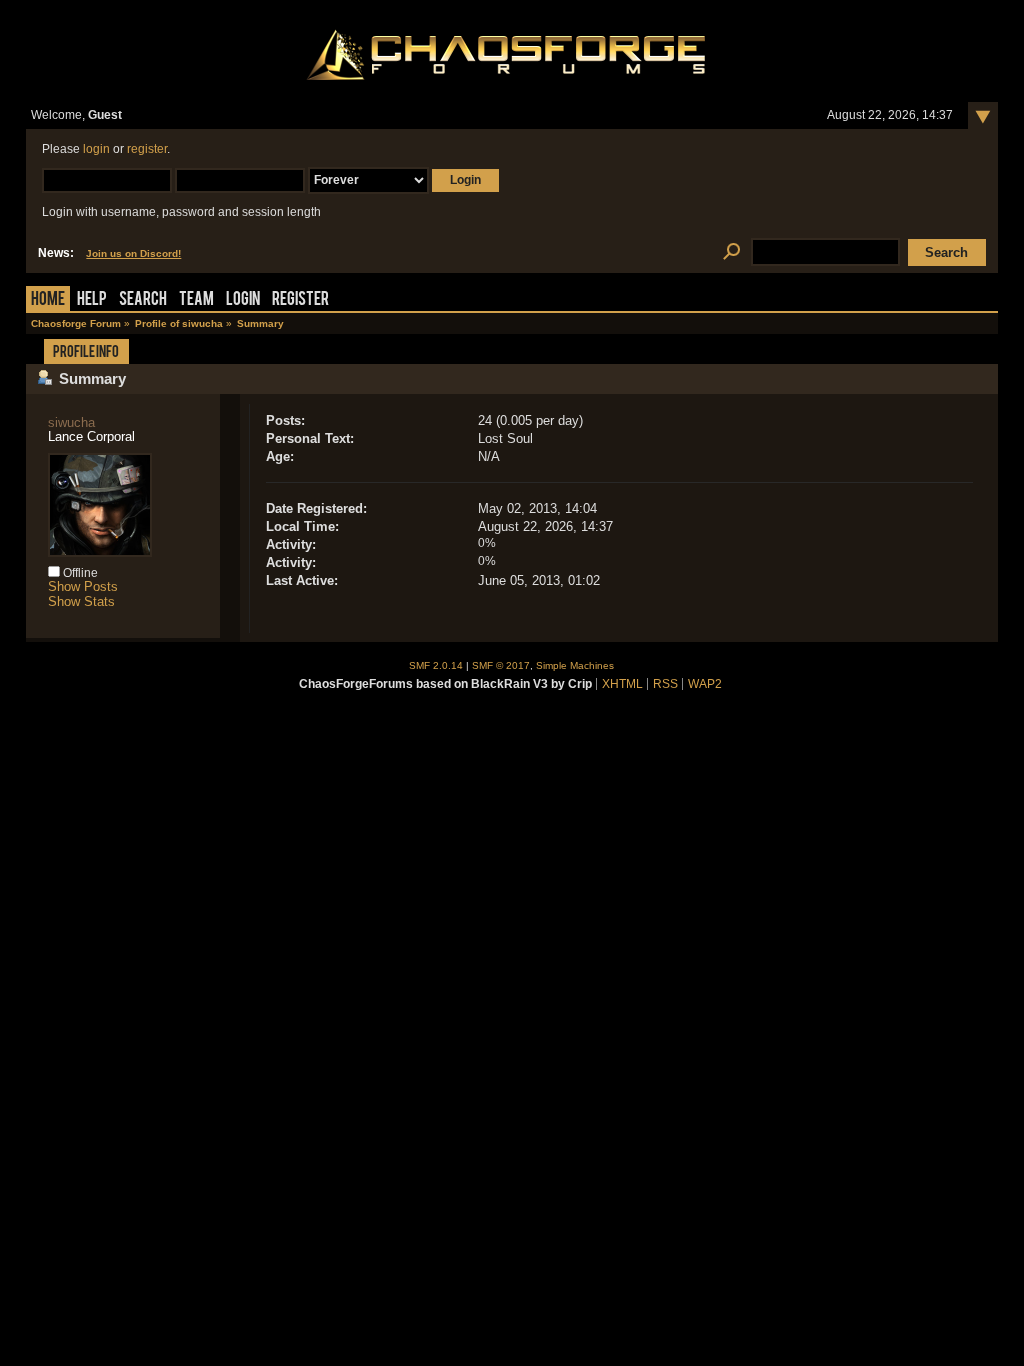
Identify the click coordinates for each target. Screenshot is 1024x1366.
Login (243, 300)
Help (92, 300)
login (96, 149)
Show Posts (83, 586)
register (147, 149)
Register (300, 300)
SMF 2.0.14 (436, 665)
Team (196, 300)
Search (143, 300)
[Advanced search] (731, 252)
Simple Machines (575, 665)
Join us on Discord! (133, 253)
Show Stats (81, 601)
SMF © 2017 (501, 665)
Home (48, 300)
